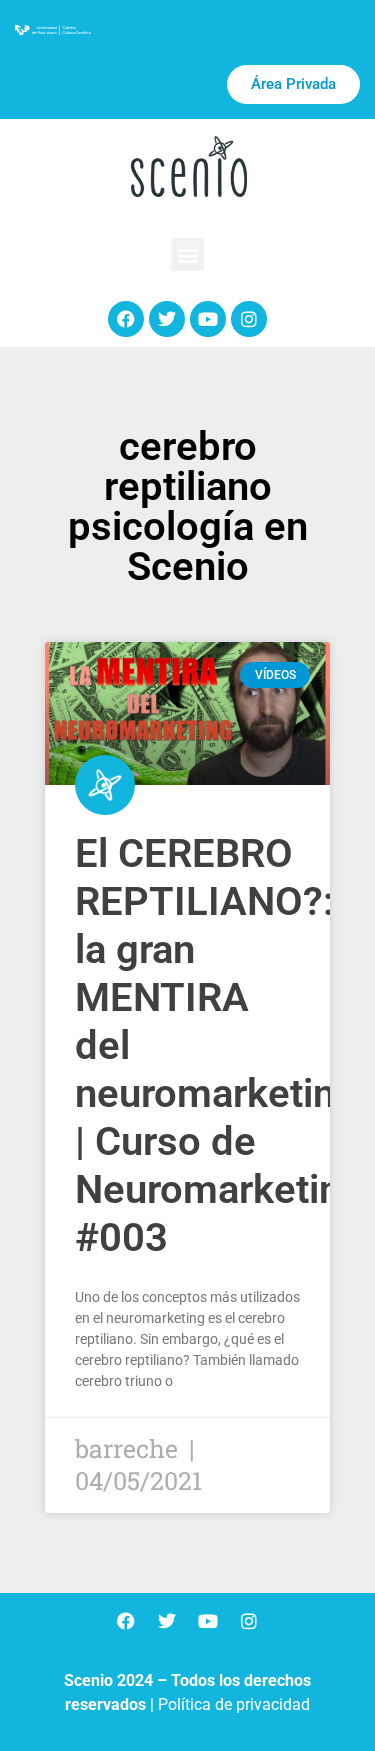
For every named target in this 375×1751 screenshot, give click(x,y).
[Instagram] (249, 319)
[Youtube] (208, 319)
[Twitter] (167, 319)
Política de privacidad (234, 1704)
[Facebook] (126, 319)
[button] (187, 254)
